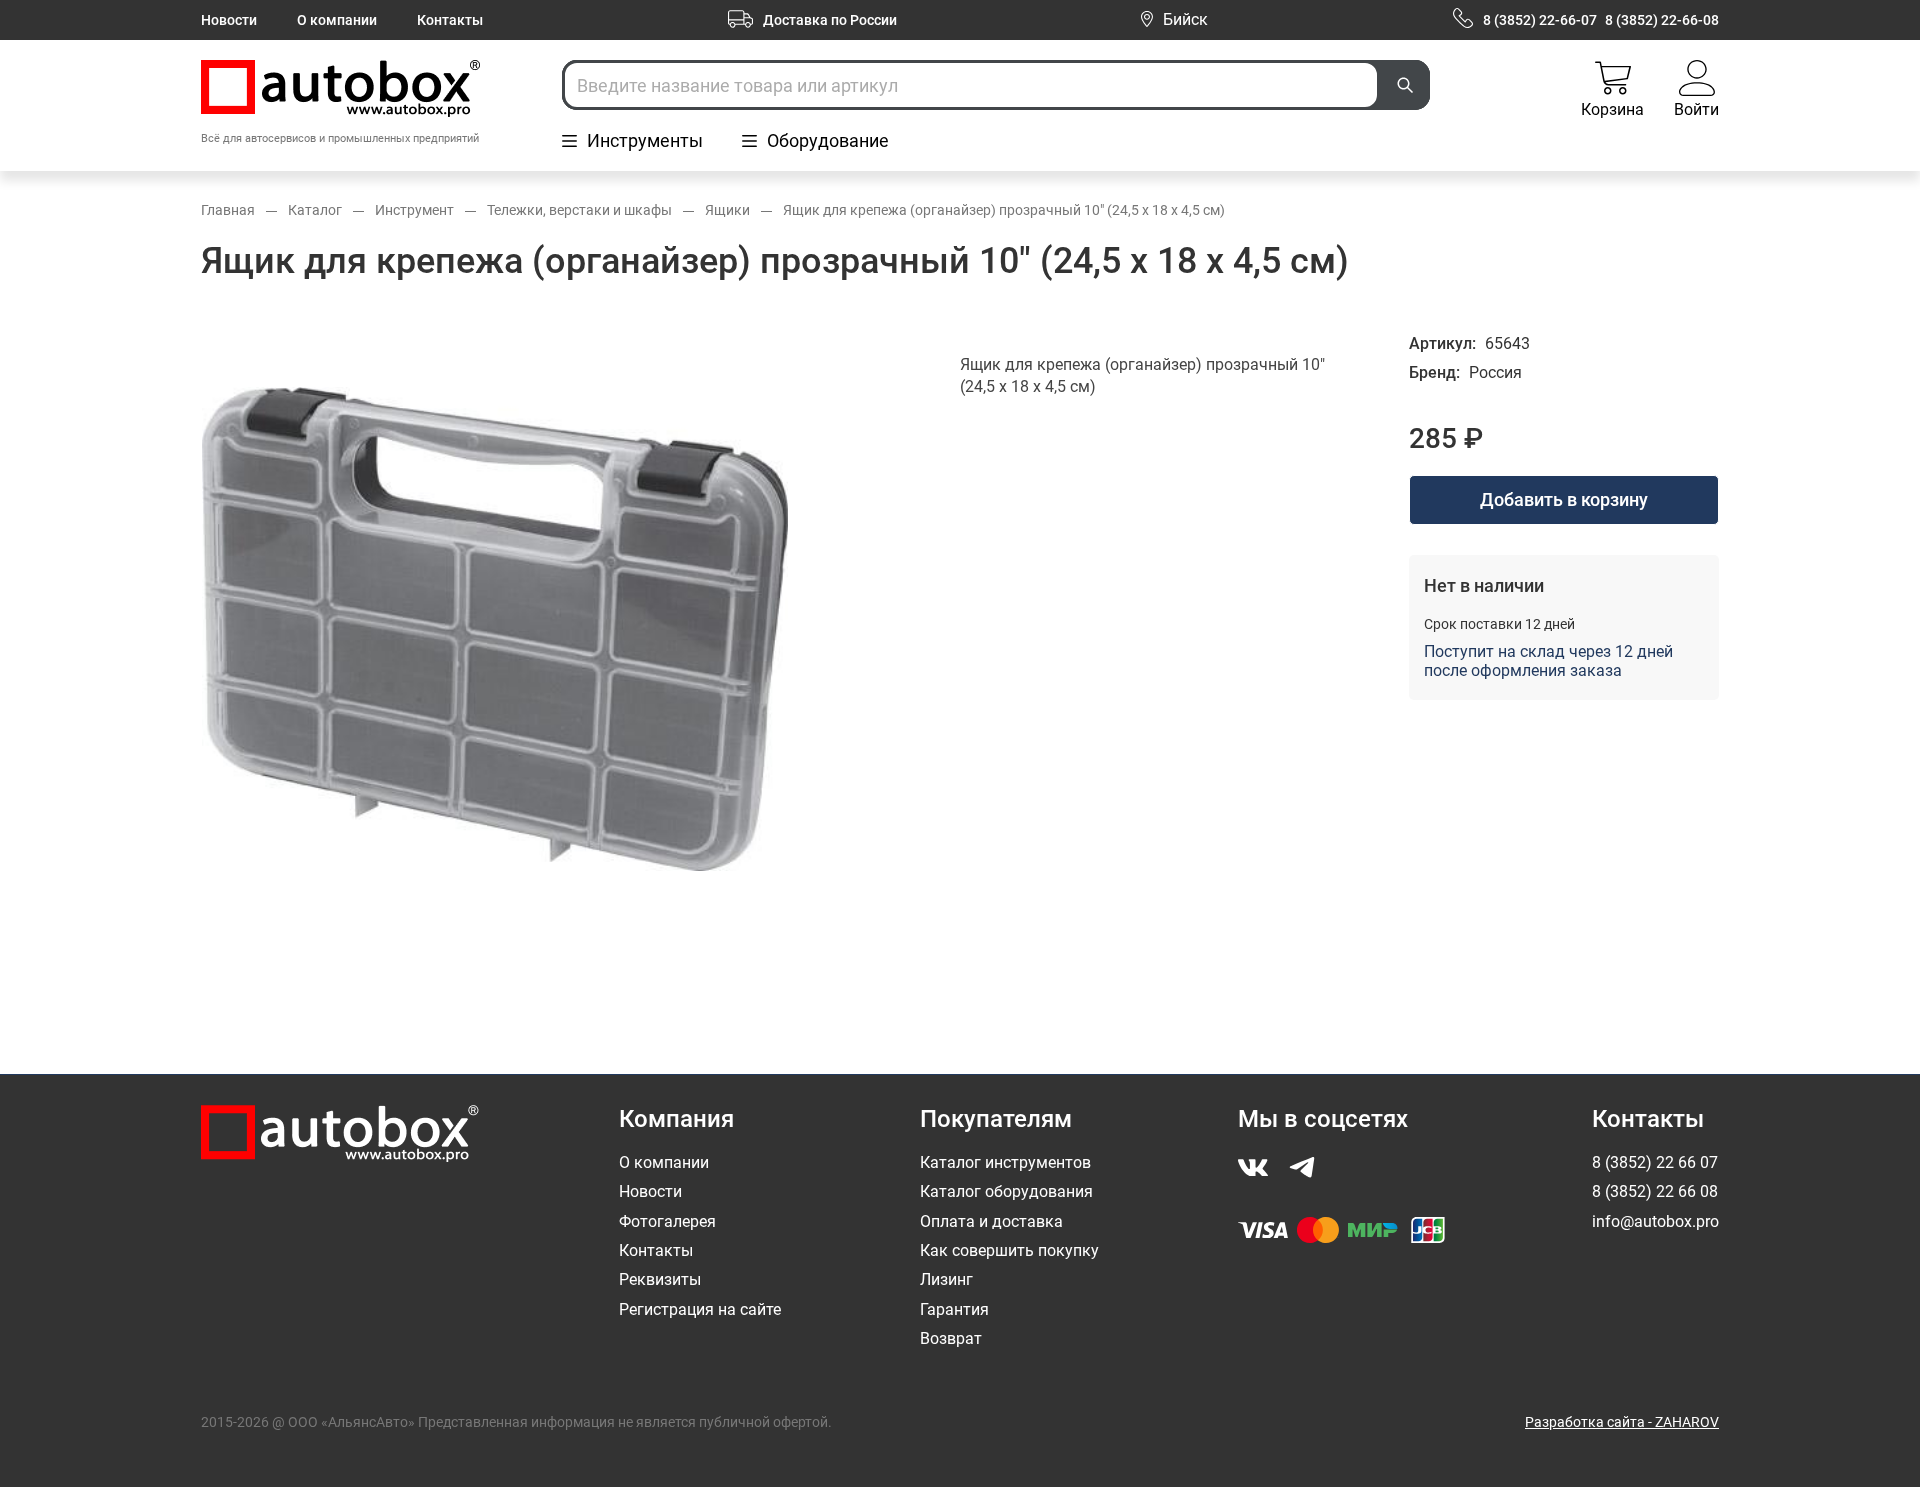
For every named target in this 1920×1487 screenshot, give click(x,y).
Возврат (951, 1338)
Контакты (450, 20)
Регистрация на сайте (700, 1309)
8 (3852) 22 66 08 (1655, 1191)
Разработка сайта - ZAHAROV (1622, 1422)
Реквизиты (660, 1279)
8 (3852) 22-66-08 (1662, 20)
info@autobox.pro (1655, 1221)
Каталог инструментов (1005, 1162)
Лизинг (946, 1279)
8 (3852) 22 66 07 (1655, 1162)
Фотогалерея (667, 1221)
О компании (337, 20)
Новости (229, 20)
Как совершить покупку (1009, 1250)
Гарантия (954, 1309)
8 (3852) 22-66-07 (1540, 20)
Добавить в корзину (1564, 499)
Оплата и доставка (991, 1221)
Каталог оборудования (1006, 1191)
